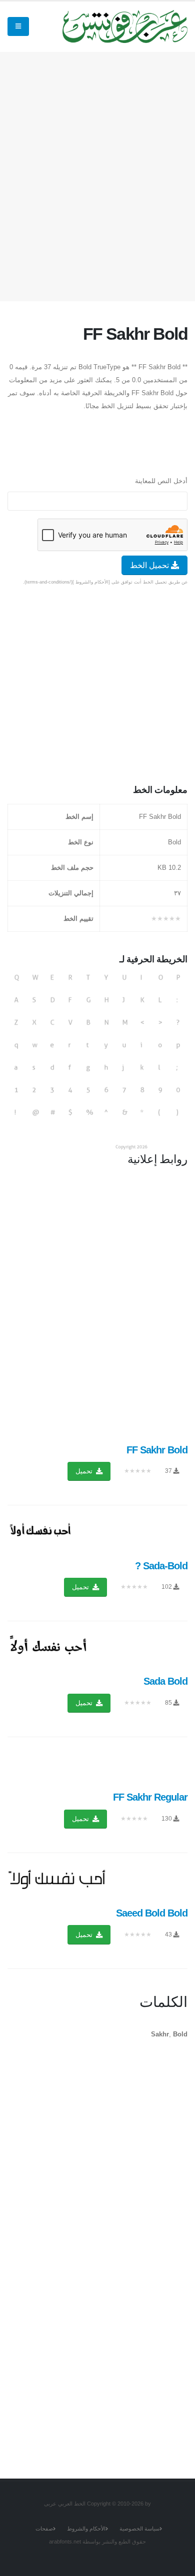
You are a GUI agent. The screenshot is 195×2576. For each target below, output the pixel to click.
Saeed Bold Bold (152, 1913)
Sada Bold (165, 1681)
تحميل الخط (150, 565)
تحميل (85, 1471)
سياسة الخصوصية (139, 2529)
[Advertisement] (97, 174)
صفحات (44, 2529)
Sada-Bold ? (161, 1566)
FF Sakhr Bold (157, 1450)
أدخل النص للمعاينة (161, 481)
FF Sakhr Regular (150, 1797)
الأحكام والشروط (86, 2529)
